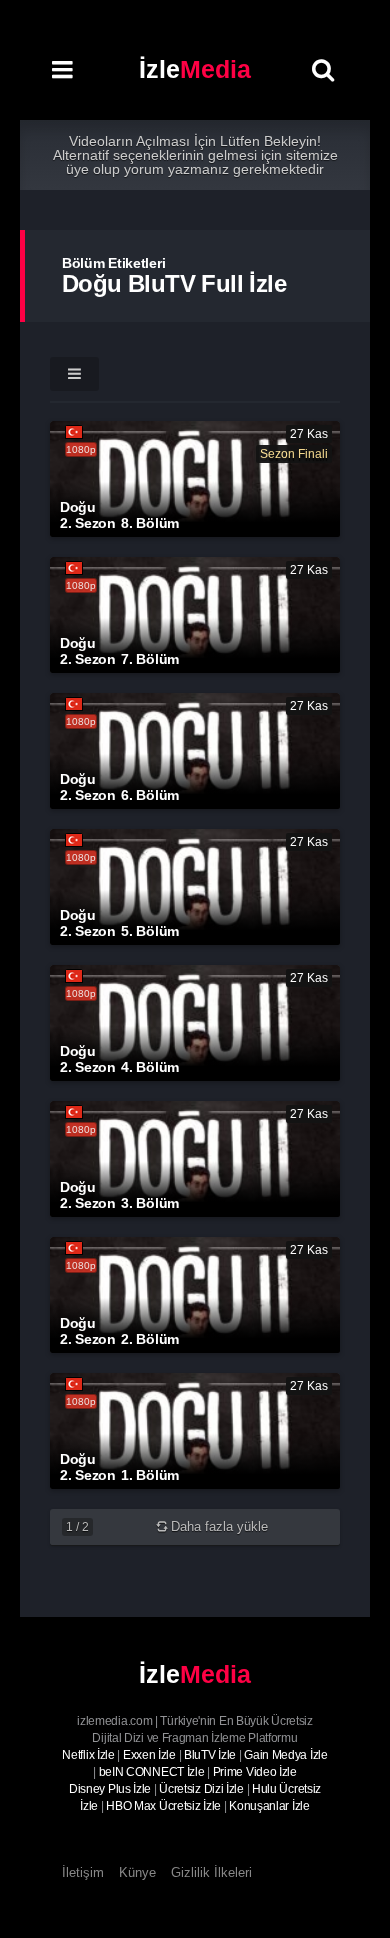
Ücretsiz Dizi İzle (201, 1789)
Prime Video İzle (255, 1772)
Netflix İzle (88, 1755)
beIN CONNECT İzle (152, 1772)
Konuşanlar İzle (269, 1806)
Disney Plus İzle (110, 1789)
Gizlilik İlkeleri (211, 1872)
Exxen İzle (149, 1755)
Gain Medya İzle (286, 1755)
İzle (195, 69)
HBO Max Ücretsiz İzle (163, 1806)
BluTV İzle (210, 1755)
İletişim (83, 1872)
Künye (137, 1872)
